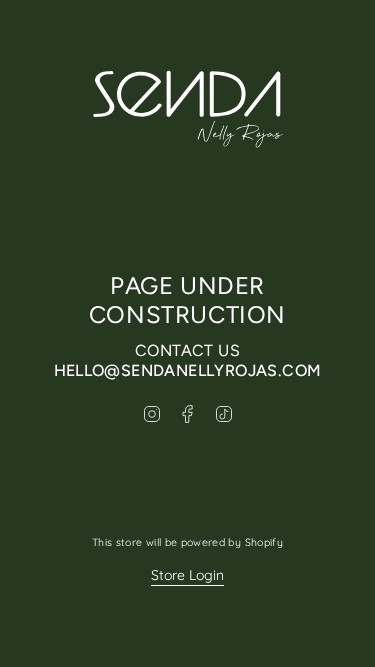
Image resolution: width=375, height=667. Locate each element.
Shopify (264, 542)
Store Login (187, 575)
